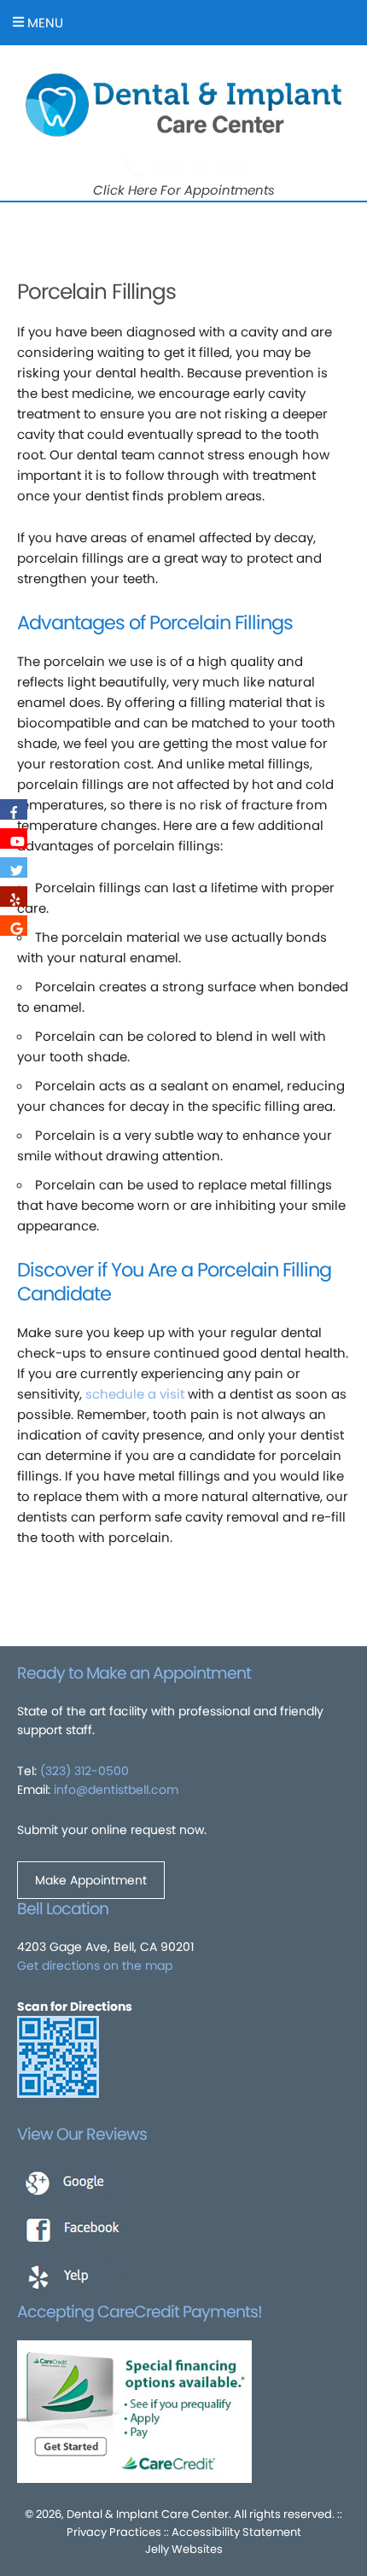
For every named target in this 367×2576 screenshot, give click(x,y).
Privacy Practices (114, 2532)
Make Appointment (91, 1880)
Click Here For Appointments (184, 190)
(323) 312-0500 (199, 166)
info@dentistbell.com (116, 1790)
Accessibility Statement (236, 2532)
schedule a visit (135, 1394)
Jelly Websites (184, 2549)
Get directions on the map (95, 1966)
